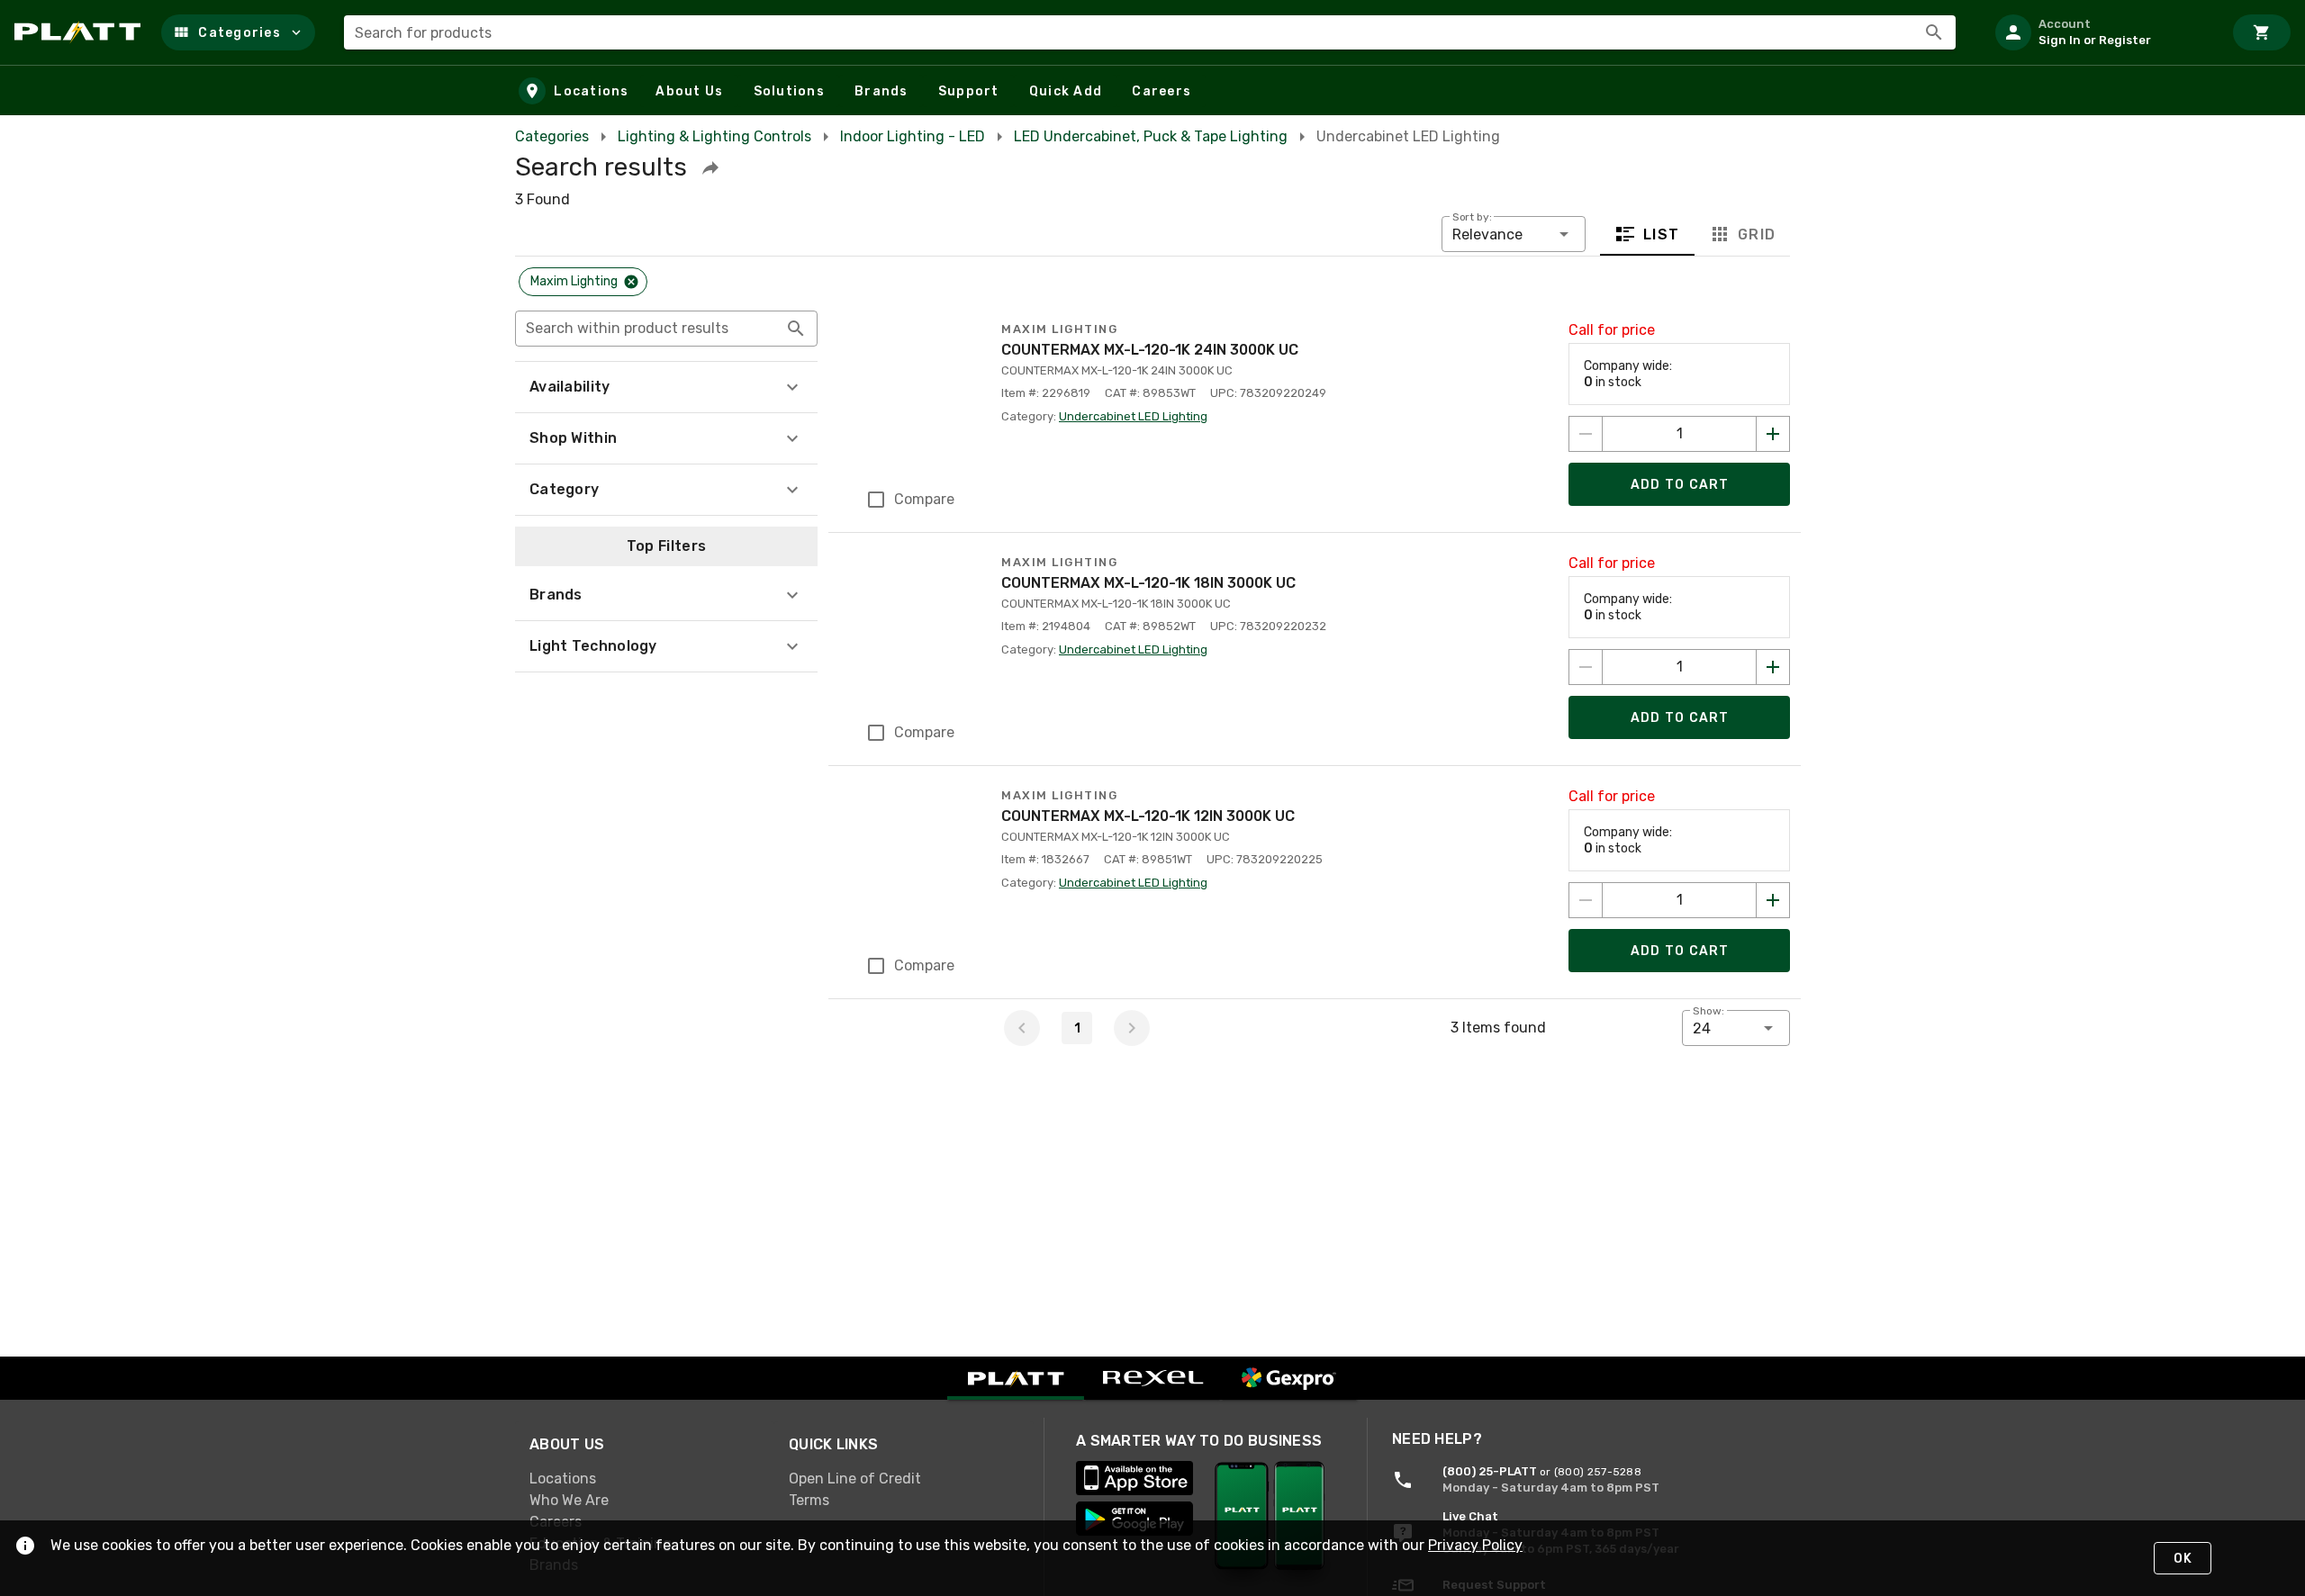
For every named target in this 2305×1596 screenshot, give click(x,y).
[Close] (631, 282)
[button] (238, 32)
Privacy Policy (1475, 1545)
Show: (1708, 1011)
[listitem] (2102, 32)
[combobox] (1150, 32)
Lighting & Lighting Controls (714, 136)
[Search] (1934, 32)
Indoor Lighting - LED (913, 136)
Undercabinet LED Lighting (1133, 416)
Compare (924, 499)
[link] (645, 1479)
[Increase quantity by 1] (1773, 434)
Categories (552, 136)
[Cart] (2262, 32)
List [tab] (1662, 234)
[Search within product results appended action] (796, 329)
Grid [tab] (1756, 234)
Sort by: (1472, 217)
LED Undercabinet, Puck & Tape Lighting (1151, 136)
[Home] (81, 32)
